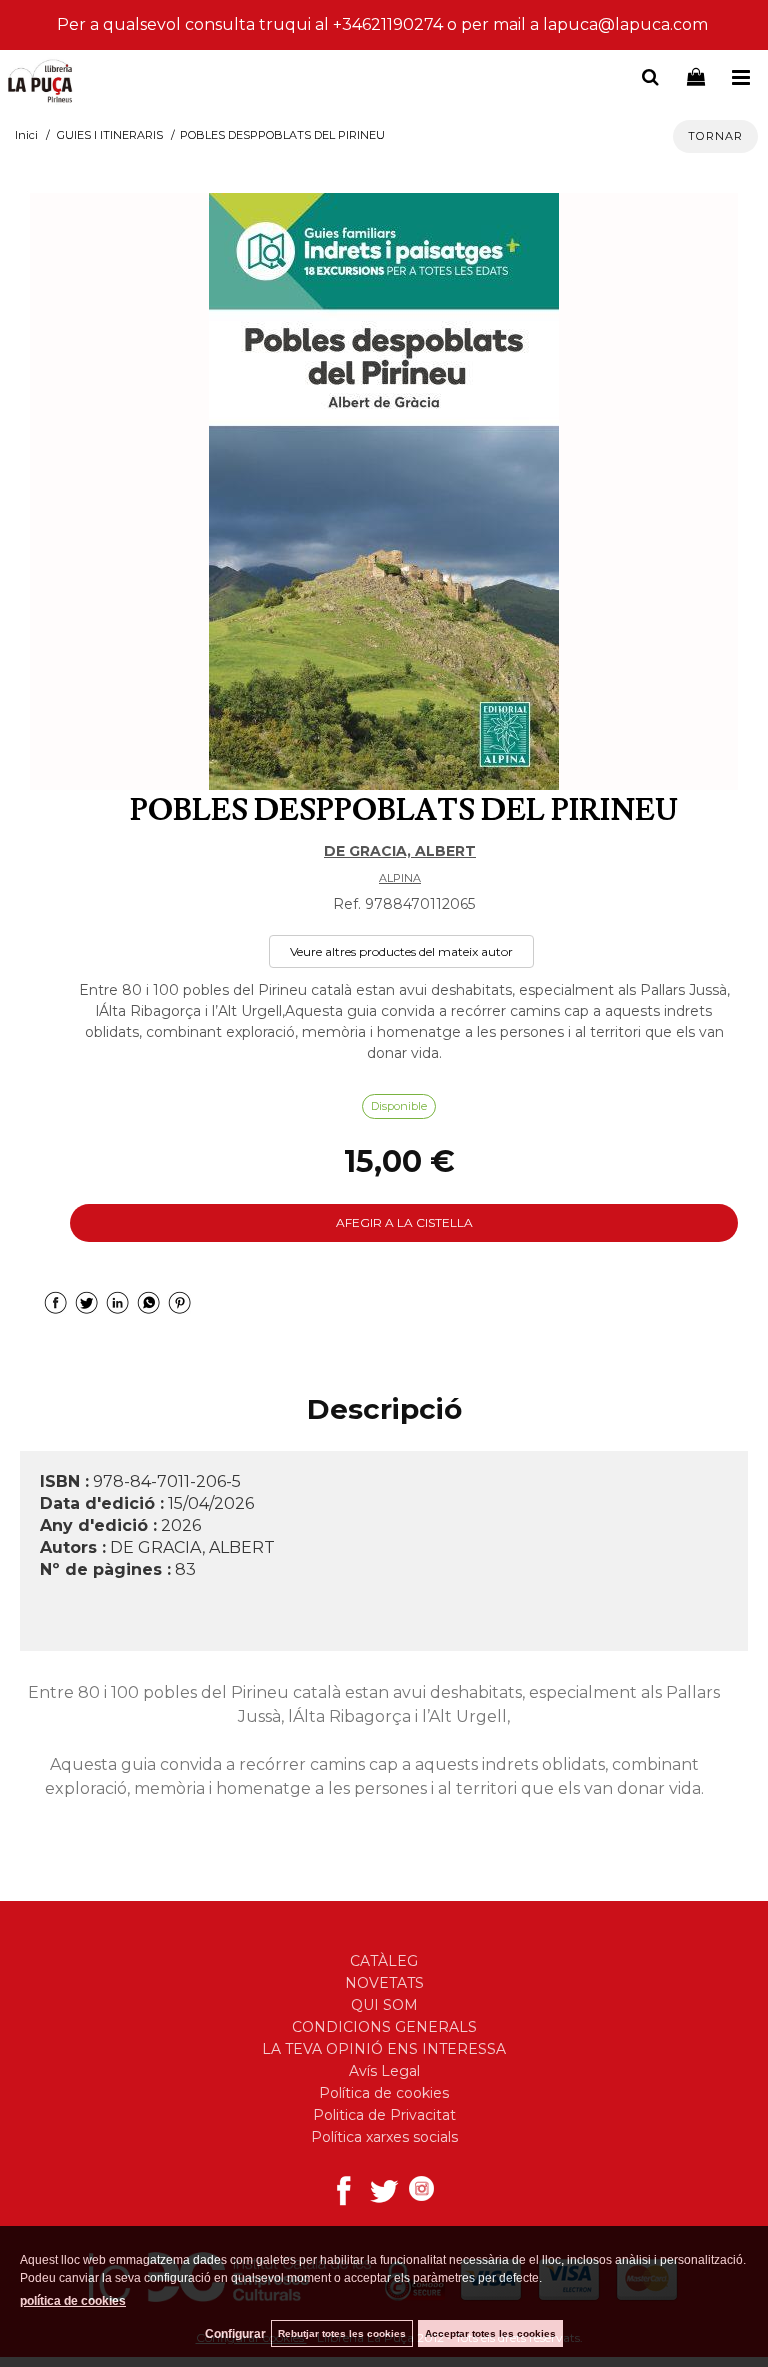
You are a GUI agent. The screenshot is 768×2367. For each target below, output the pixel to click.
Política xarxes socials (384, 2137)
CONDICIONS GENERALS (384, 2027)
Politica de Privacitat (384, 2115)
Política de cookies (384, 2093)
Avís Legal (384, 2071)
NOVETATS (384, 1983)
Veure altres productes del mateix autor (401, 951)
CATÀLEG (384, 1961)
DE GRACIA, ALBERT (400, 851)
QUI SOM (384, 2005)
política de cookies (73, 2301)
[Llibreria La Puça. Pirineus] (40, 83)
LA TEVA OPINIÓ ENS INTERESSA (384, 2049)
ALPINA (400, 878)
